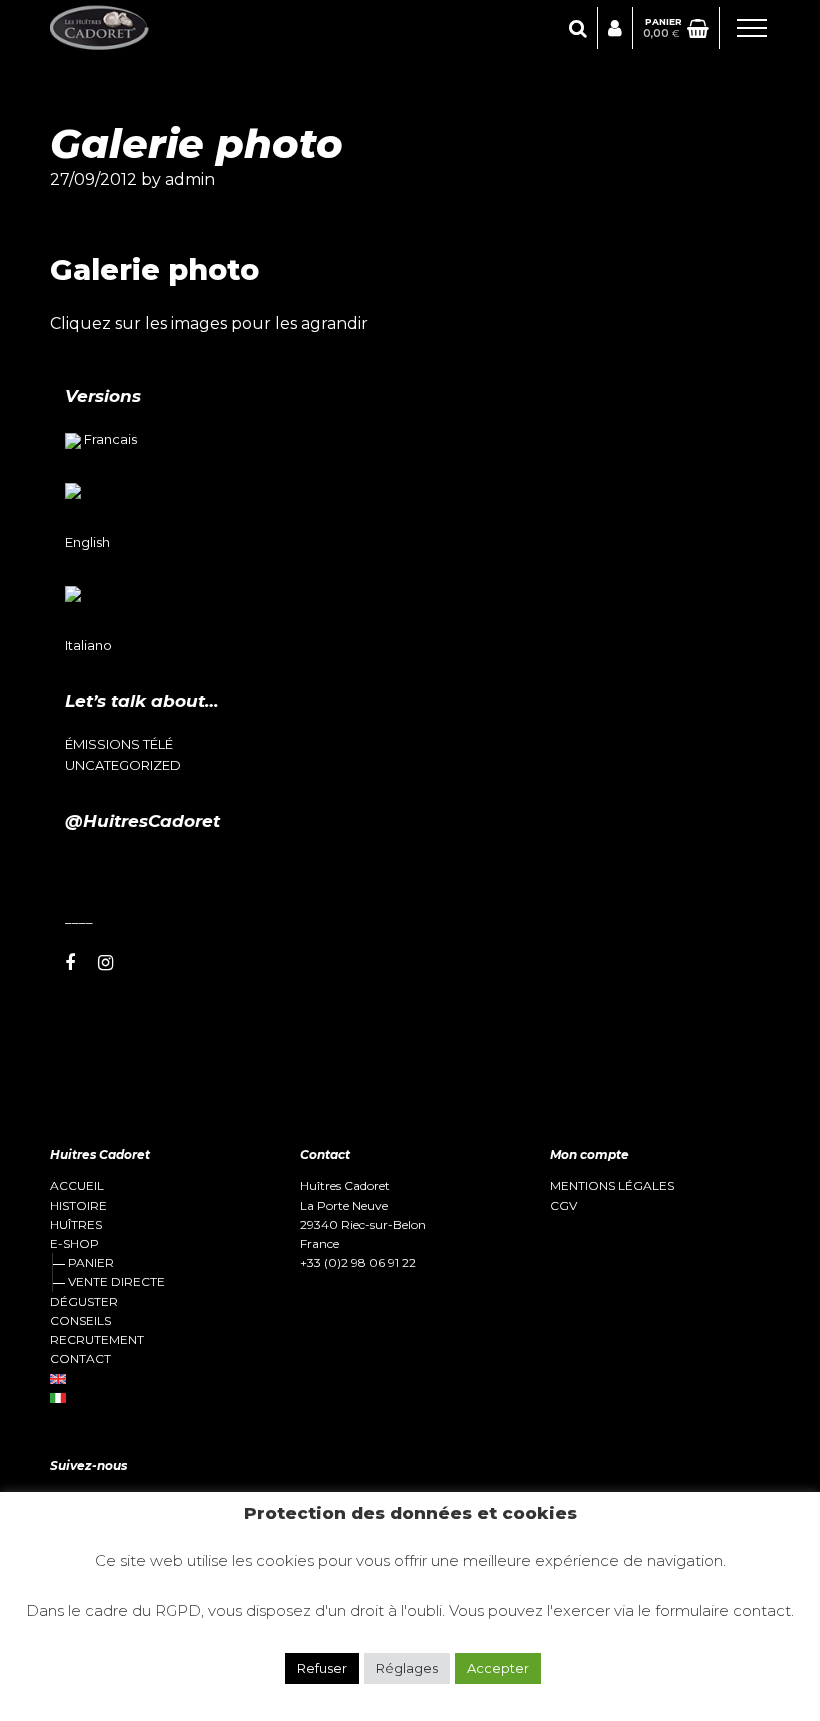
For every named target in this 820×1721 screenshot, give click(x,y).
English (87, 542)
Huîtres (76, 1225)
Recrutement (97, 1340)
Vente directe (116, 1281)
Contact (80, 1359)
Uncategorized (123, 765)
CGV (563, 1206)
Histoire (78, 1206)
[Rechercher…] (578, 28)
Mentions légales (612, 1186)
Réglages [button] (407, 1668)
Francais (110, 439)
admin (190, 179)
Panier (91, 1262)
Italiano (88, 645)
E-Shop (74, 1244)
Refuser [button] (322, 1668)
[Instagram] (105, 964)
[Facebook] (70, 964)
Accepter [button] (498, 1668)
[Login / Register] (615, 28)
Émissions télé (119, 744)
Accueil (77, 1186)
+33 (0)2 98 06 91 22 (358, 1262)
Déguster (84, 1302)
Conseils (80, 1321)
